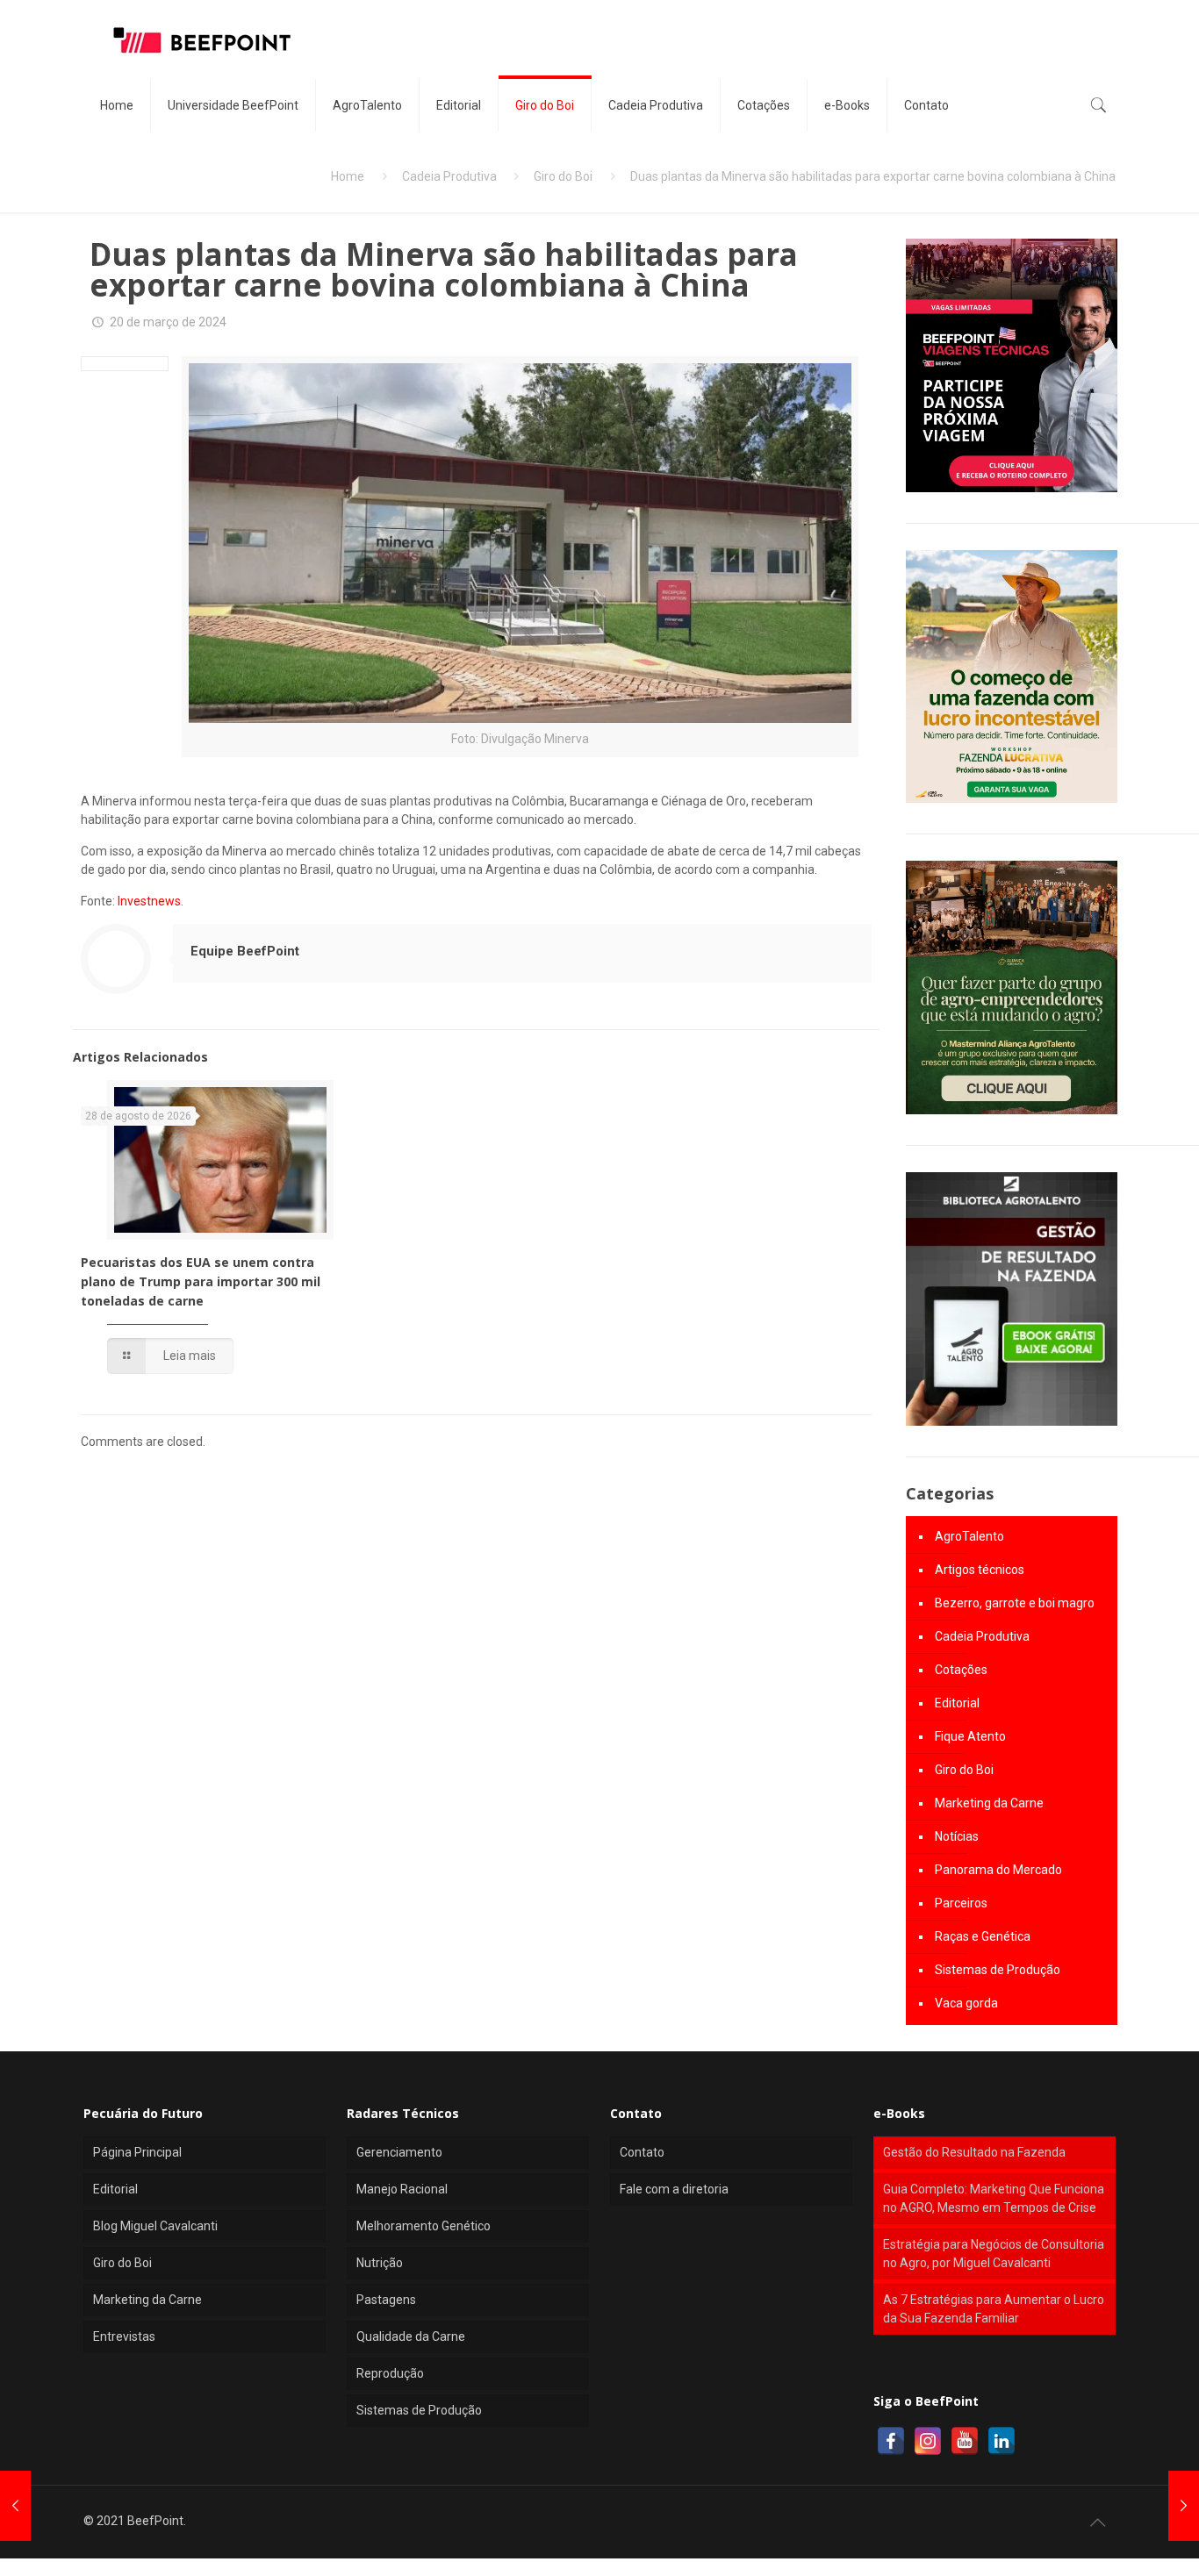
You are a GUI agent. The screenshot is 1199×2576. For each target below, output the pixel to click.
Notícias (957, 1836)
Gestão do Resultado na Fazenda (974, 2152)
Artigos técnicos (980, 1570)
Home (348, 176)
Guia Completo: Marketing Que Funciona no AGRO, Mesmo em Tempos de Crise (994, 2198)
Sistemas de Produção (998, 1970)
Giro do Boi (563, 176)
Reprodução (390, 2373)
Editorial (957, 1703)
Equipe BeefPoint (245, 951)
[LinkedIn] (1002, 2441)
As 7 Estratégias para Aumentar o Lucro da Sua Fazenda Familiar (994, 2309)
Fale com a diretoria (674, 2189)
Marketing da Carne (989, 1803)
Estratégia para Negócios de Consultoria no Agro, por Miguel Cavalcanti (994, 2254)
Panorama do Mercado (998, 1870)
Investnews (149, 901)
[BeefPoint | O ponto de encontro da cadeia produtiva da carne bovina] (201, 39)
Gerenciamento (399, 2152)
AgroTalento (969, 1536)
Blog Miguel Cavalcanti (155, 2226)
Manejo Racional (402, 2189)
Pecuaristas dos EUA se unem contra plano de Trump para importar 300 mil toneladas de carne (201, 1281)
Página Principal (137, 2152)
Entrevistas (124, 2336)
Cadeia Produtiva (449, 176)
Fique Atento (970, 1736)
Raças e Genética (983, 1936)
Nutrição (380, 2263)
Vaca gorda (966, 2003)
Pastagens (386, 2300)
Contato (642, 2152)
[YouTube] (965, 2441)
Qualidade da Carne (411, 2336)
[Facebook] (891, 2441)
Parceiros (961, 1903)
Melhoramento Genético (424, 2226)
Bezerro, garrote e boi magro (1015, 1603)
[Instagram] (928, 2441)
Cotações (961, 1670)
